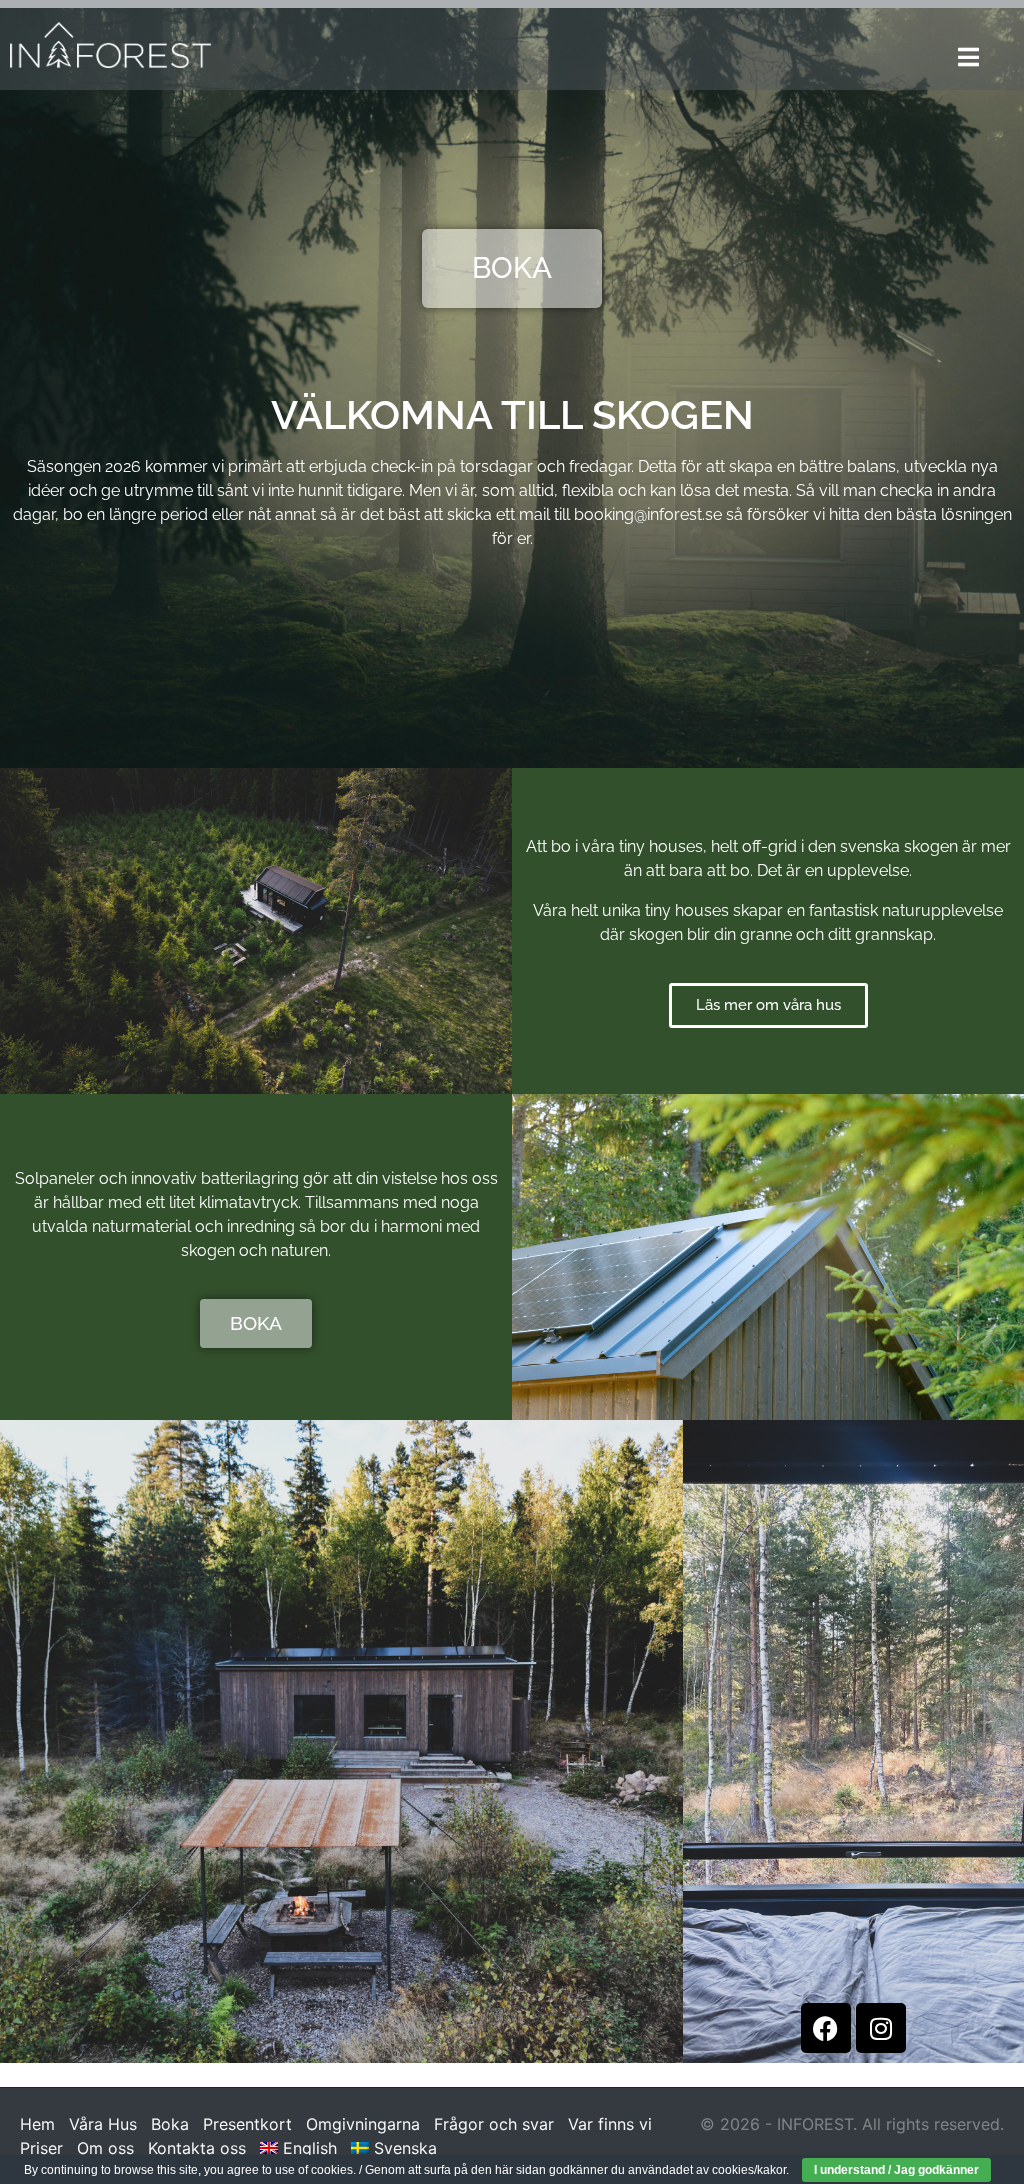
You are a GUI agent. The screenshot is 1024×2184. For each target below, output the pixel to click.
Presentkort (247, 2124)
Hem (37, 2124)
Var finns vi (610, 2124)
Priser (41, 2148)
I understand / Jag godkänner (896, 2170)
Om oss (105, 2148)
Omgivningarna (363, 2124)
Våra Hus (103, 2124)
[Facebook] (826, 2028)
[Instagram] (881, 2028)
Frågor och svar (494, 2124)
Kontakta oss (197, 2148)
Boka (170, 2124)
